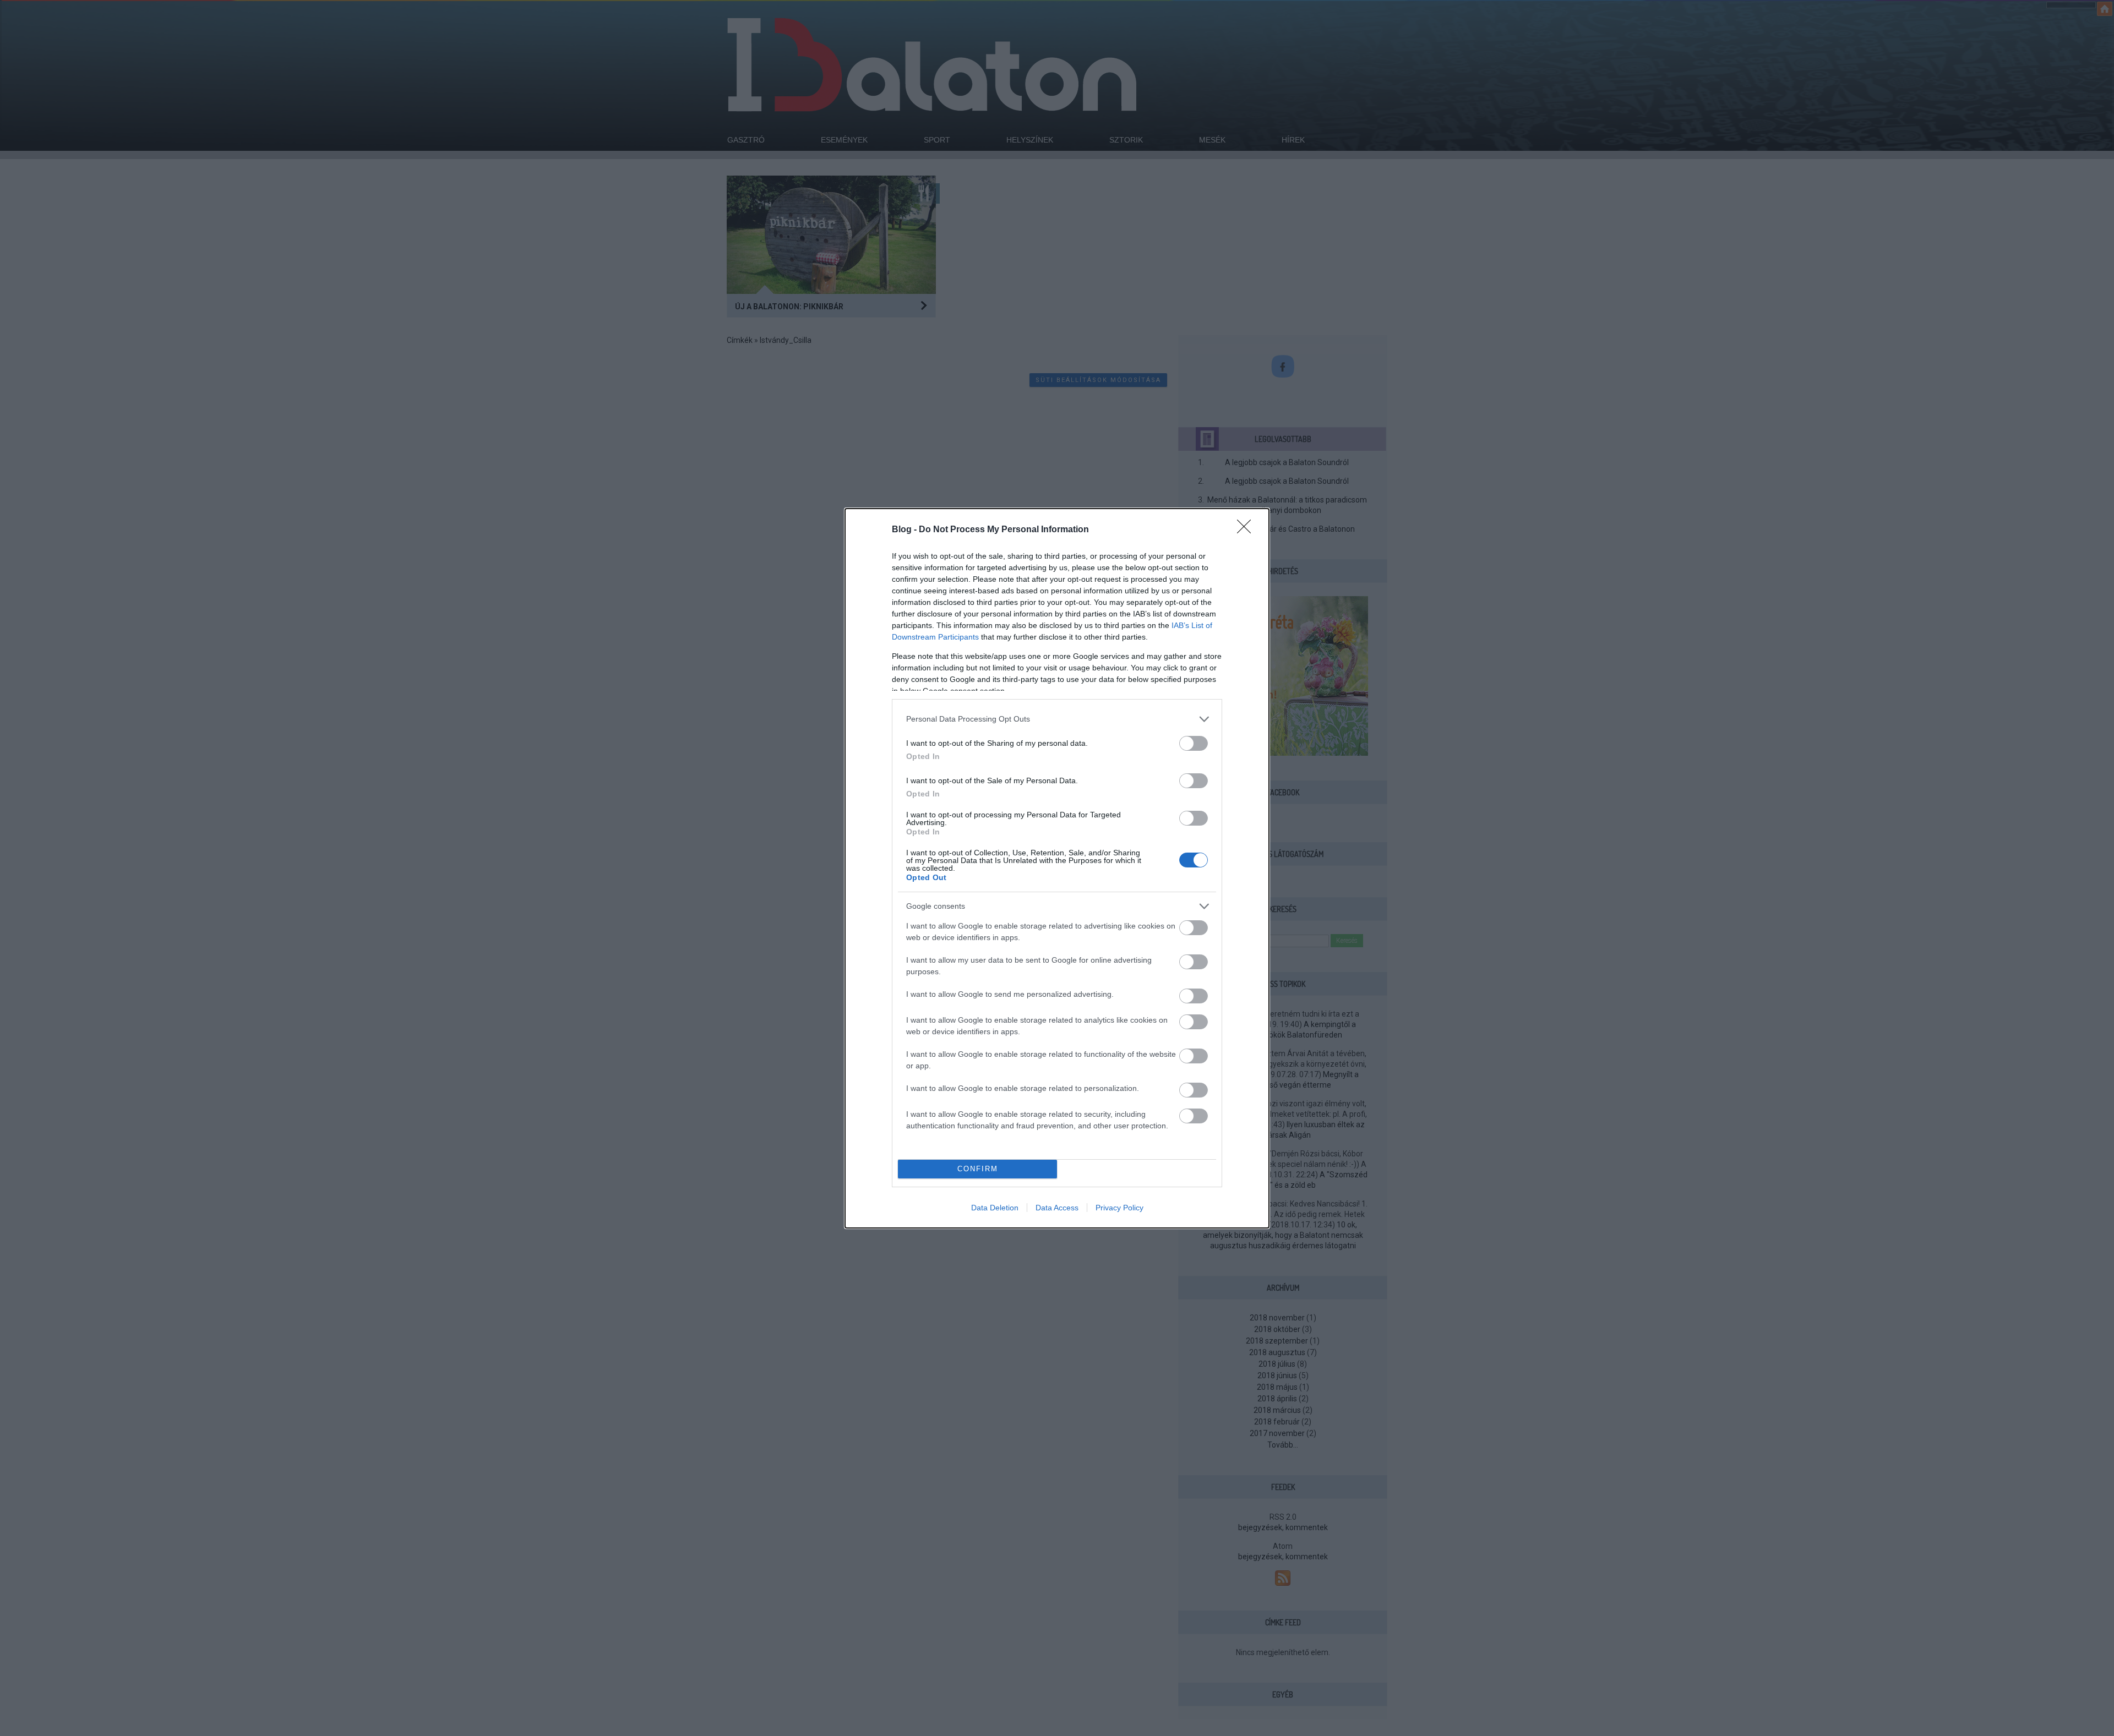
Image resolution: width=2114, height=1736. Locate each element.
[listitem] (1057, 719)
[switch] (1194, 743)
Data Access (1057, 1208)
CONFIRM (978, 1169)
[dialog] (1057, 868)
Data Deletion (995, 1208)
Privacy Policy (1119, 1208)
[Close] (1247, 530)
